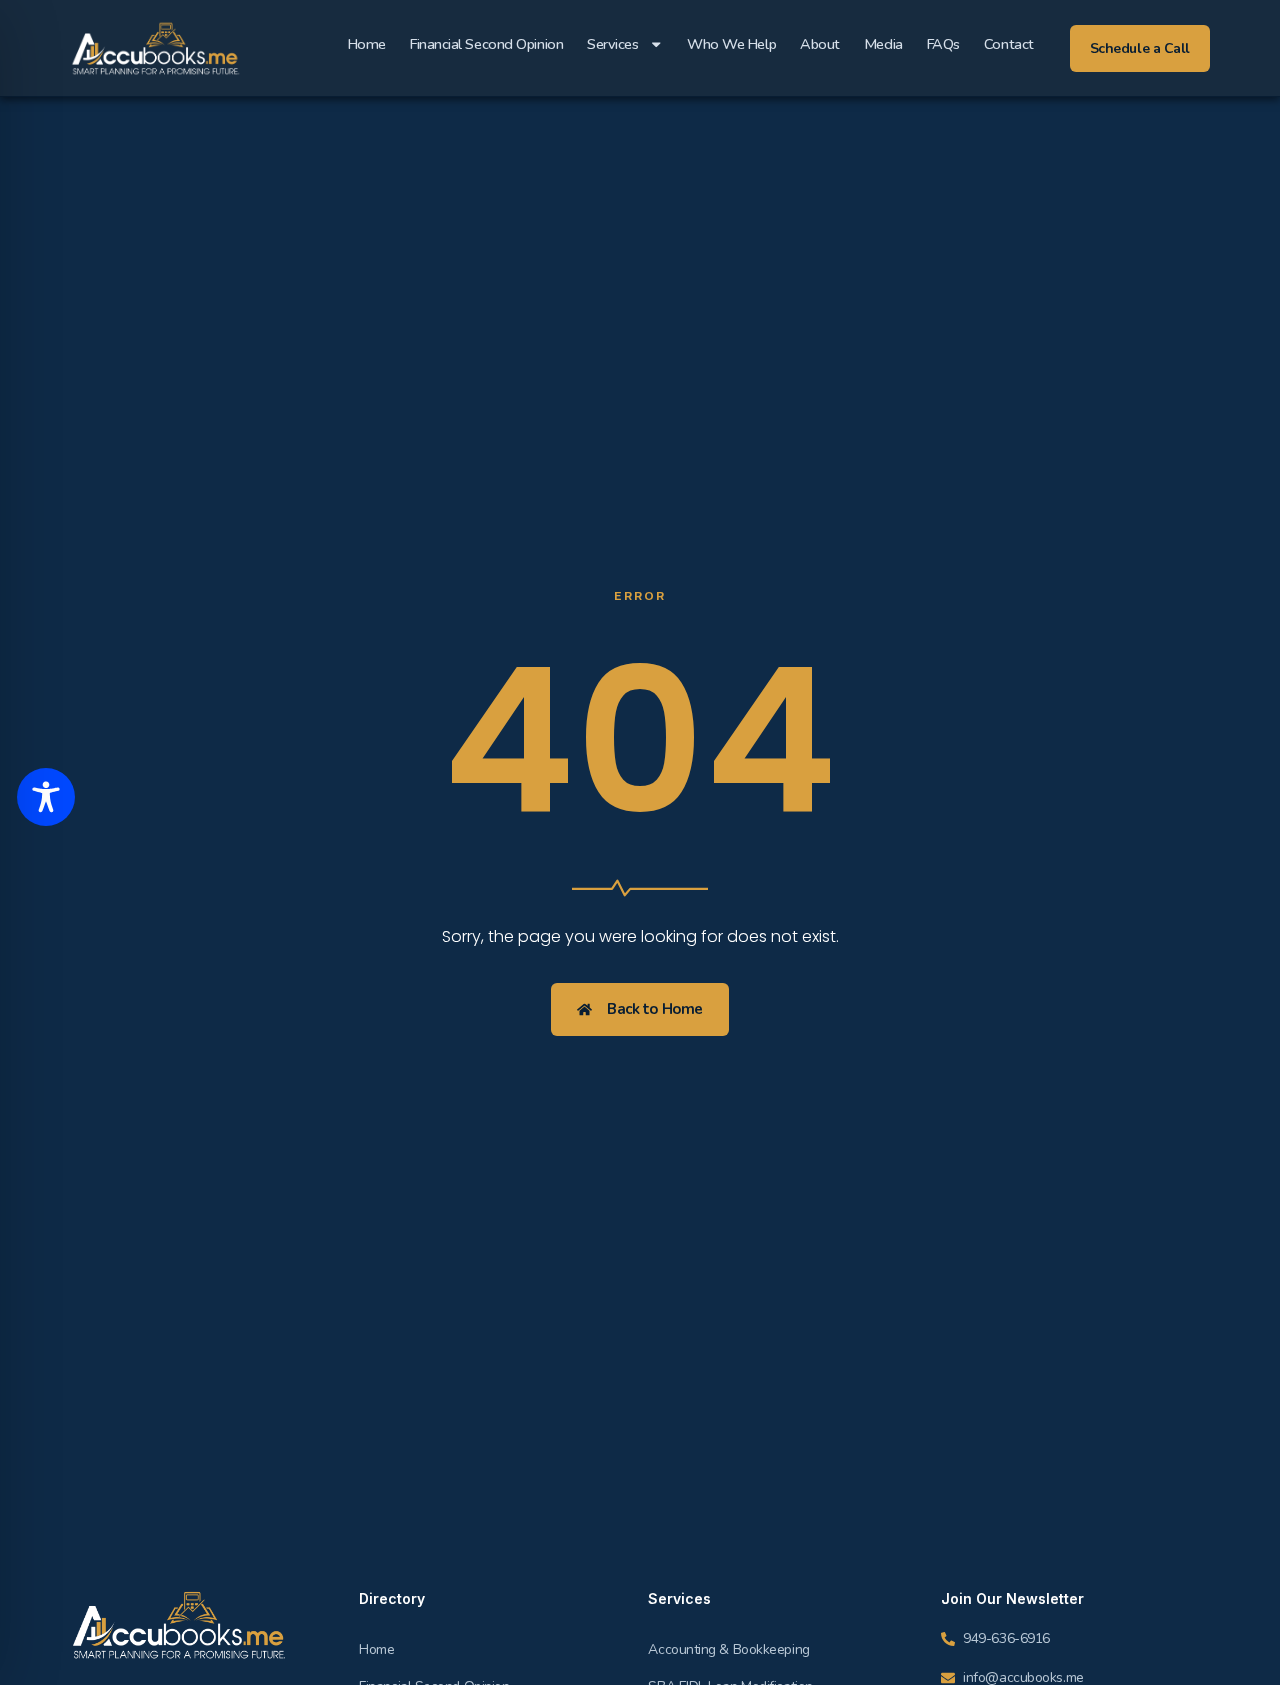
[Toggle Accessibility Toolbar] (46, 797)
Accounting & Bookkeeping (728, 1649)
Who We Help (731, 44)
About (820, 44)
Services (612, 44)
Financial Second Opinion (486, 44)
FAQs (943, 44)
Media (883, 44)
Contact (1009, 44)
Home (367, 44)
